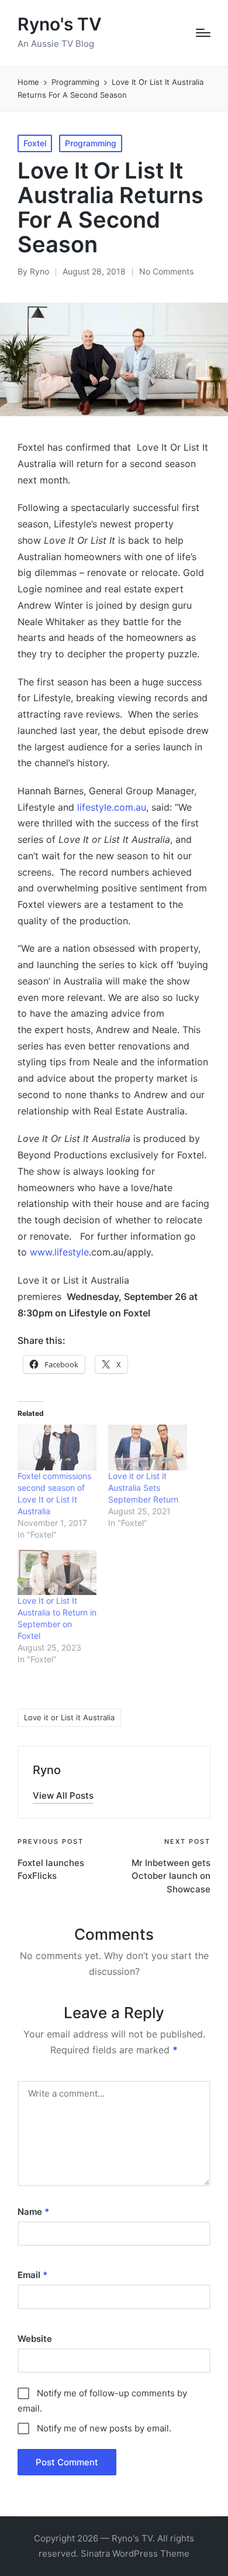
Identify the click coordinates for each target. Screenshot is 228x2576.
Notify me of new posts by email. (104, 2428)
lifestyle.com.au (112, 807)
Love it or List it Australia (69, 1717)
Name (33, 2212)
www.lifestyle (59, 1252)
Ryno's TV (60, 24)
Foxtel (35, 143)
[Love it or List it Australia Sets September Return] (148, 1447)
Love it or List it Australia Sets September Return (143, 1488)
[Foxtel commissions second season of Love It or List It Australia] (57, 1447)
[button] (63, 1795)
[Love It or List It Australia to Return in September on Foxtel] (57, 1572)
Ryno (47, 1770)
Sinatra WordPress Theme (135, 2553)
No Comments (166, 271)
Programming (91, 143)
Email (32, 2275)
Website (35, 2339)
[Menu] (203, 33)
